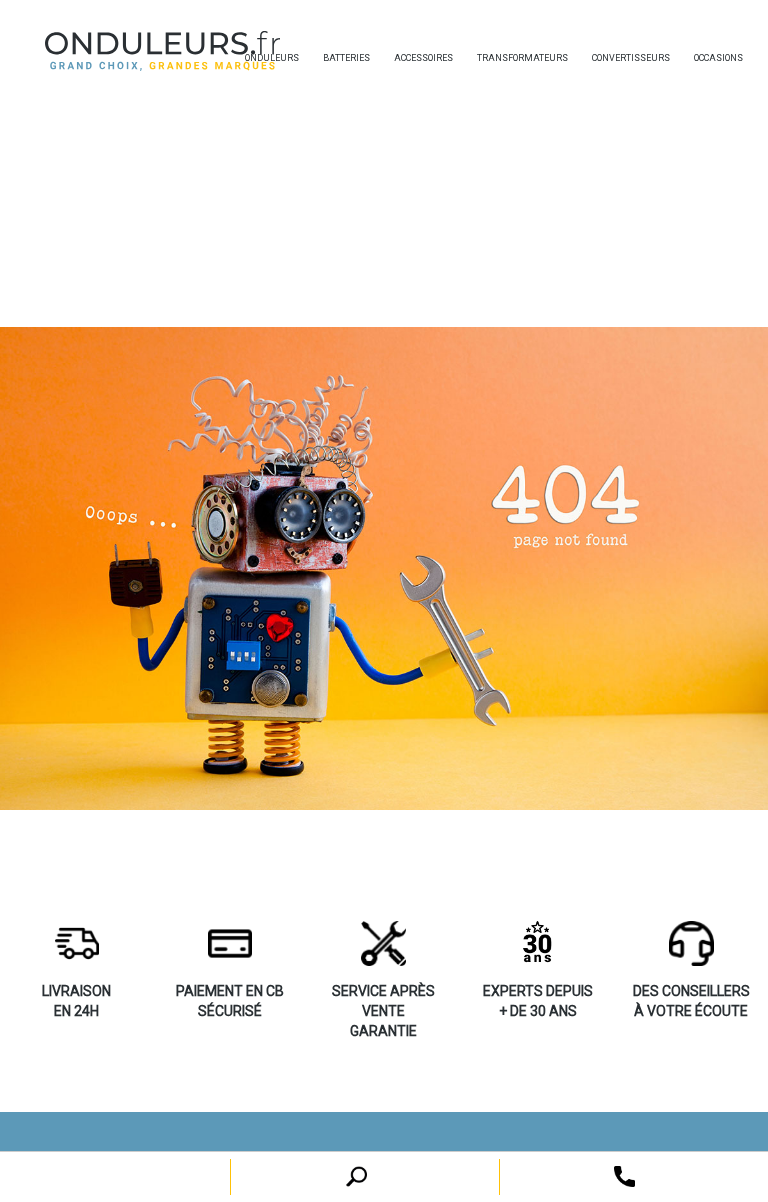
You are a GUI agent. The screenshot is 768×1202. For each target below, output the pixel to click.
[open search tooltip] (624, 1175)
